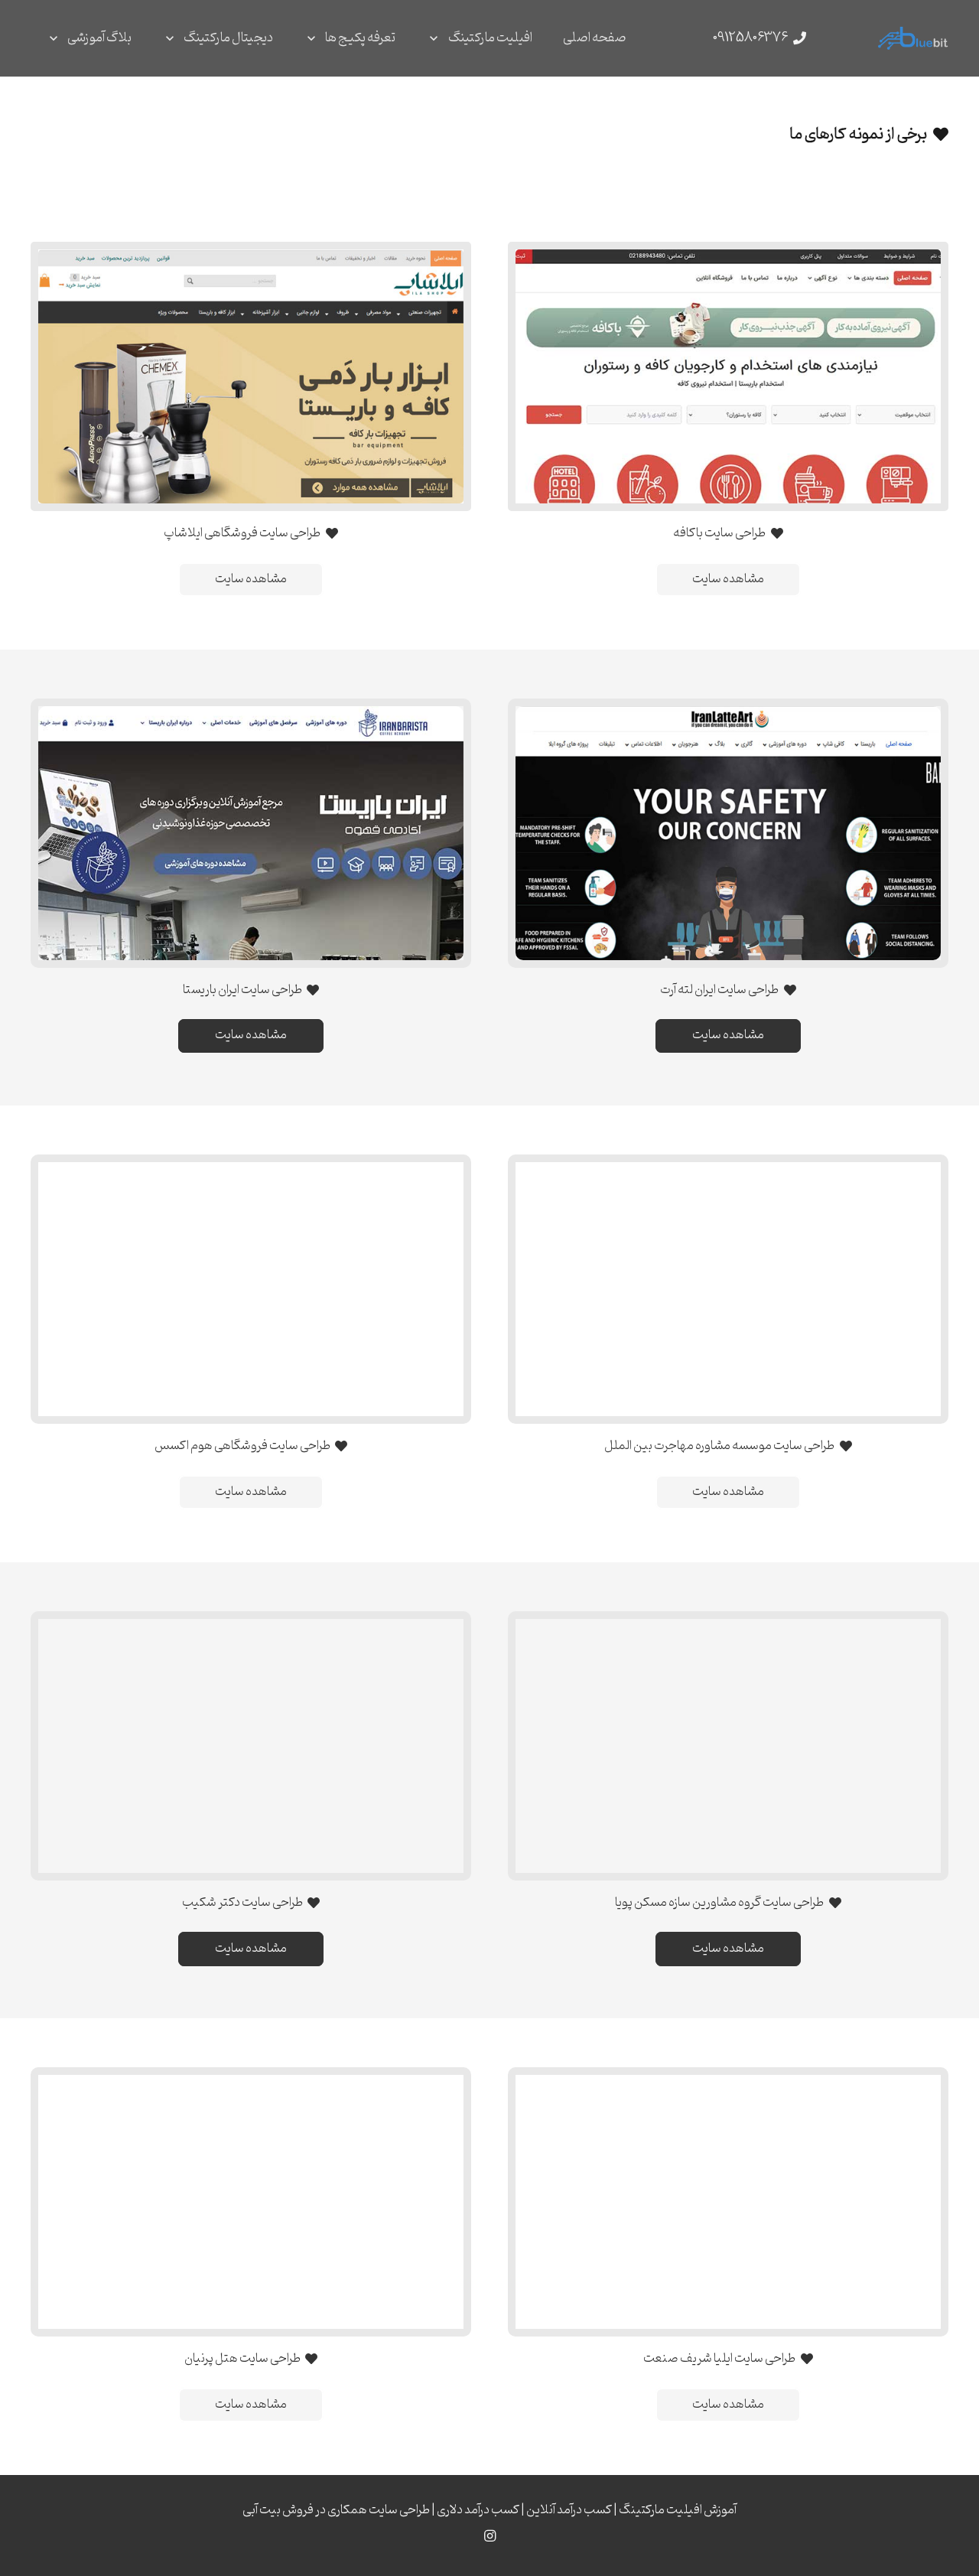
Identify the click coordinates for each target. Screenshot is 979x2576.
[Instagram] (489, 2536)
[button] (437, 38)
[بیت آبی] (913, 38)
